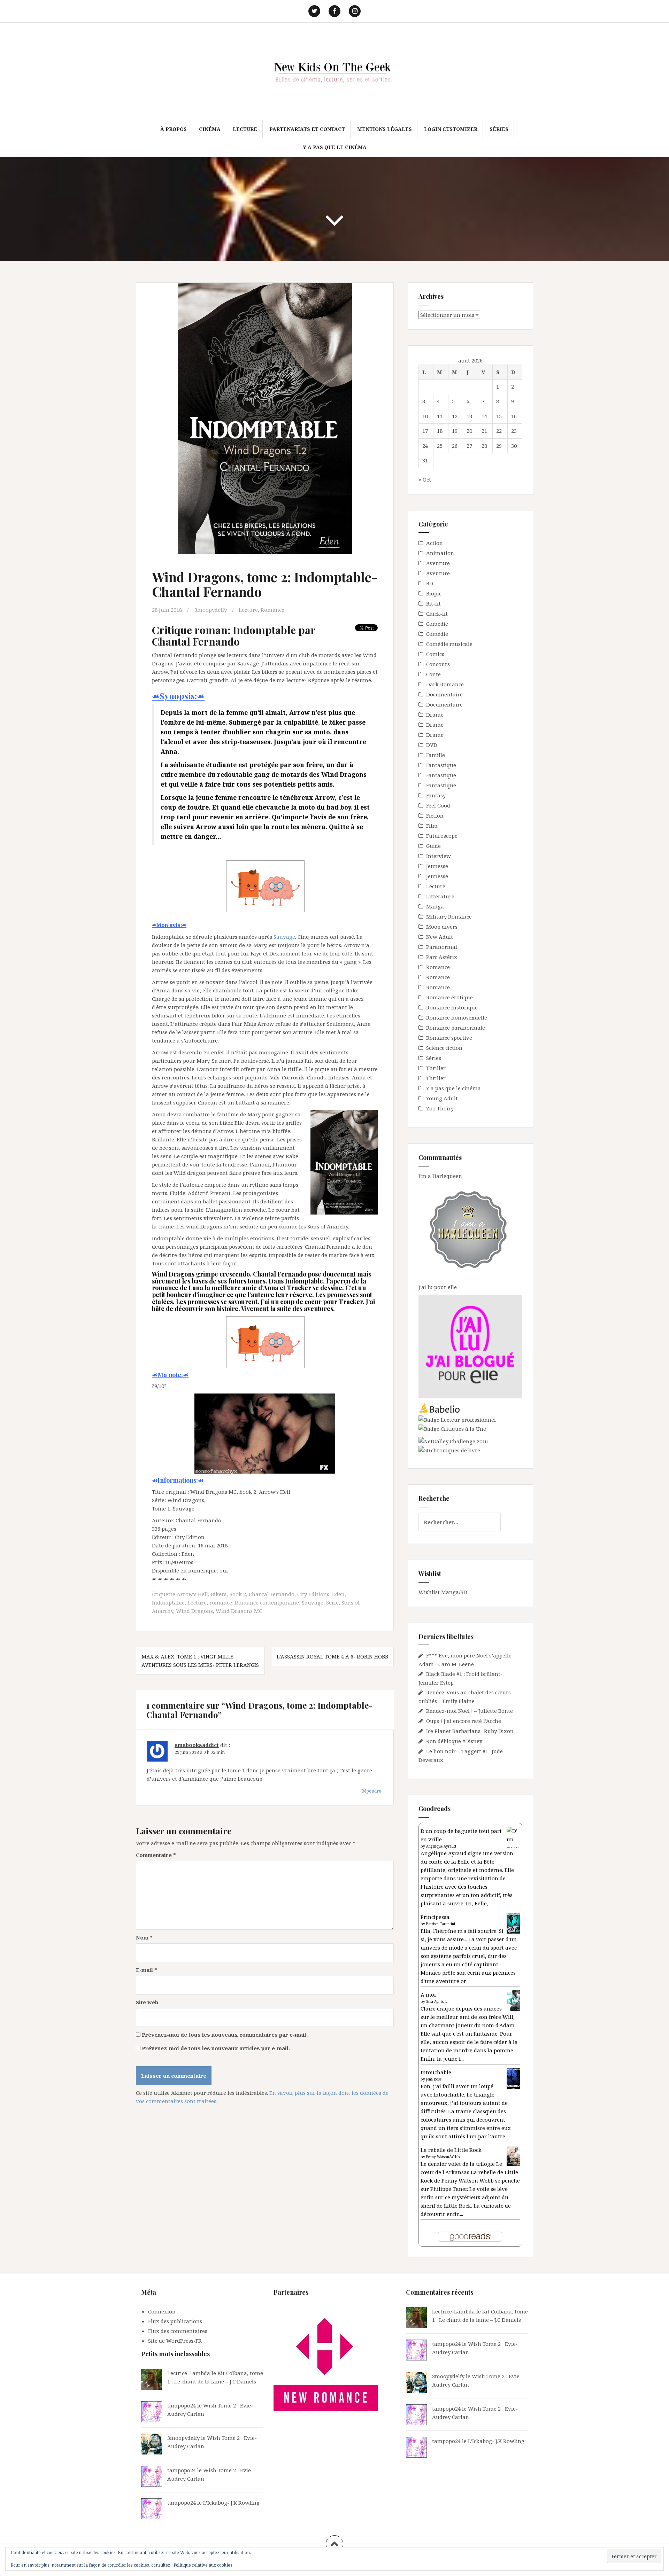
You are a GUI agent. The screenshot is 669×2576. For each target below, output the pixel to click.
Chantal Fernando (272, 1594)
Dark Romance (445, 684)
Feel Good (438, 805)
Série (332, 1602)
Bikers (219, 1594)
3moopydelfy (211, 610)
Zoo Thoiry (440, 1108)
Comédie (437, 624)
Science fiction (444, 1048)
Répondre (371, 1791)
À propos (174, 129)
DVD (432, 745)
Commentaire (156, 1855)
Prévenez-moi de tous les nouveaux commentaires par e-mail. (225, 2035)
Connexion (162, 2311)
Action (435, 543)
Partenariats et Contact (307, 129)
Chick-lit (437, 614)
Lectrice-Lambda (189, 2373)
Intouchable (436, 2072)
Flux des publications (175, 2321)
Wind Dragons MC (239, 1611)
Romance (272, 610)
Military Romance (449, 916)
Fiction (435, 815)
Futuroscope (442, 836)
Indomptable (168, 1602)
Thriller (436, 1068)
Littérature (440, 896)
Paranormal (442, 947)
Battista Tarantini (441, 1924)
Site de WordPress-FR (175, 2341)
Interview (439, 856)
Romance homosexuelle (457, 1017)
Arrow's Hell (192, 1594)
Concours (438, 664)
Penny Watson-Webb (443, 2157)
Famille (436, 755)
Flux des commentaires (178, 2331)
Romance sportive (449, 1038)
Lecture (245, 129)
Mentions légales (385, 129)
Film (432, 826)
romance (221, 1602)
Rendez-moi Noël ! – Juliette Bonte (470, 1711)
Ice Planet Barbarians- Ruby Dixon (470, 1731)
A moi (428, 1995)
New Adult (440, 937)
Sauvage (284, 937)
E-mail (147, 1970)
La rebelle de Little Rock (451, 2150)
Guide (433, 846)
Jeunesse (437, 866)
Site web (147, 2002)
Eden (338, 1594)
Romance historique (452, 1007)
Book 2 (238, 1594)
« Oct (425, 479)
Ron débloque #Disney (454, 1741)
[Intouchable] (513, 2078)
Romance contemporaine (267, 1602)
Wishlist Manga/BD (443, 1592)
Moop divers (442, 927)
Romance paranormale (456, 1028)
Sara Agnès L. (437, 2001)
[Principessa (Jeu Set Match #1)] (513, 1923)
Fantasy (436, 795)
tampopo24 (182, 2405)
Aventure (438, 563)
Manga (435, 906)
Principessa (435, 1917)
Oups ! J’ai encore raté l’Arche (464, 1721)
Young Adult (442, 1098)
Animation (440, 553)
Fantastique (441, 765)
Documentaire (444, 694)
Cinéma (210, 129)
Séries (499, 129)
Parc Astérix (442, 957)
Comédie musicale (449, 644)
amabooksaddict (197, 1745)
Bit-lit (433, 603)
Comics (435, 654)
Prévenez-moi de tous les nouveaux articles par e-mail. (216, 2048)
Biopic (434, 593)
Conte (433, 674)
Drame (435, 715)
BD (430, 583)
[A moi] (513, 2000)
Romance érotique (449, 997)
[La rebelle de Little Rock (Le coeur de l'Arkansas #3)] (513, 2155)
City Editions (313, 1594)
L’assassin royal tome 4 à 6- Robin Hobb (332, 1656)
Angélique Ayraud (441, 1846)
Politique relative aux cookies (203, 2565)
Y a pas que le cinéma (335, 147)
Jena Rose (434, 2079)
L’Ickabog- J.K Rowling (231, 2503)
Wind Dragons (194, 1611)
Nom (144, 1937)
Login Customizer (451, 129)
